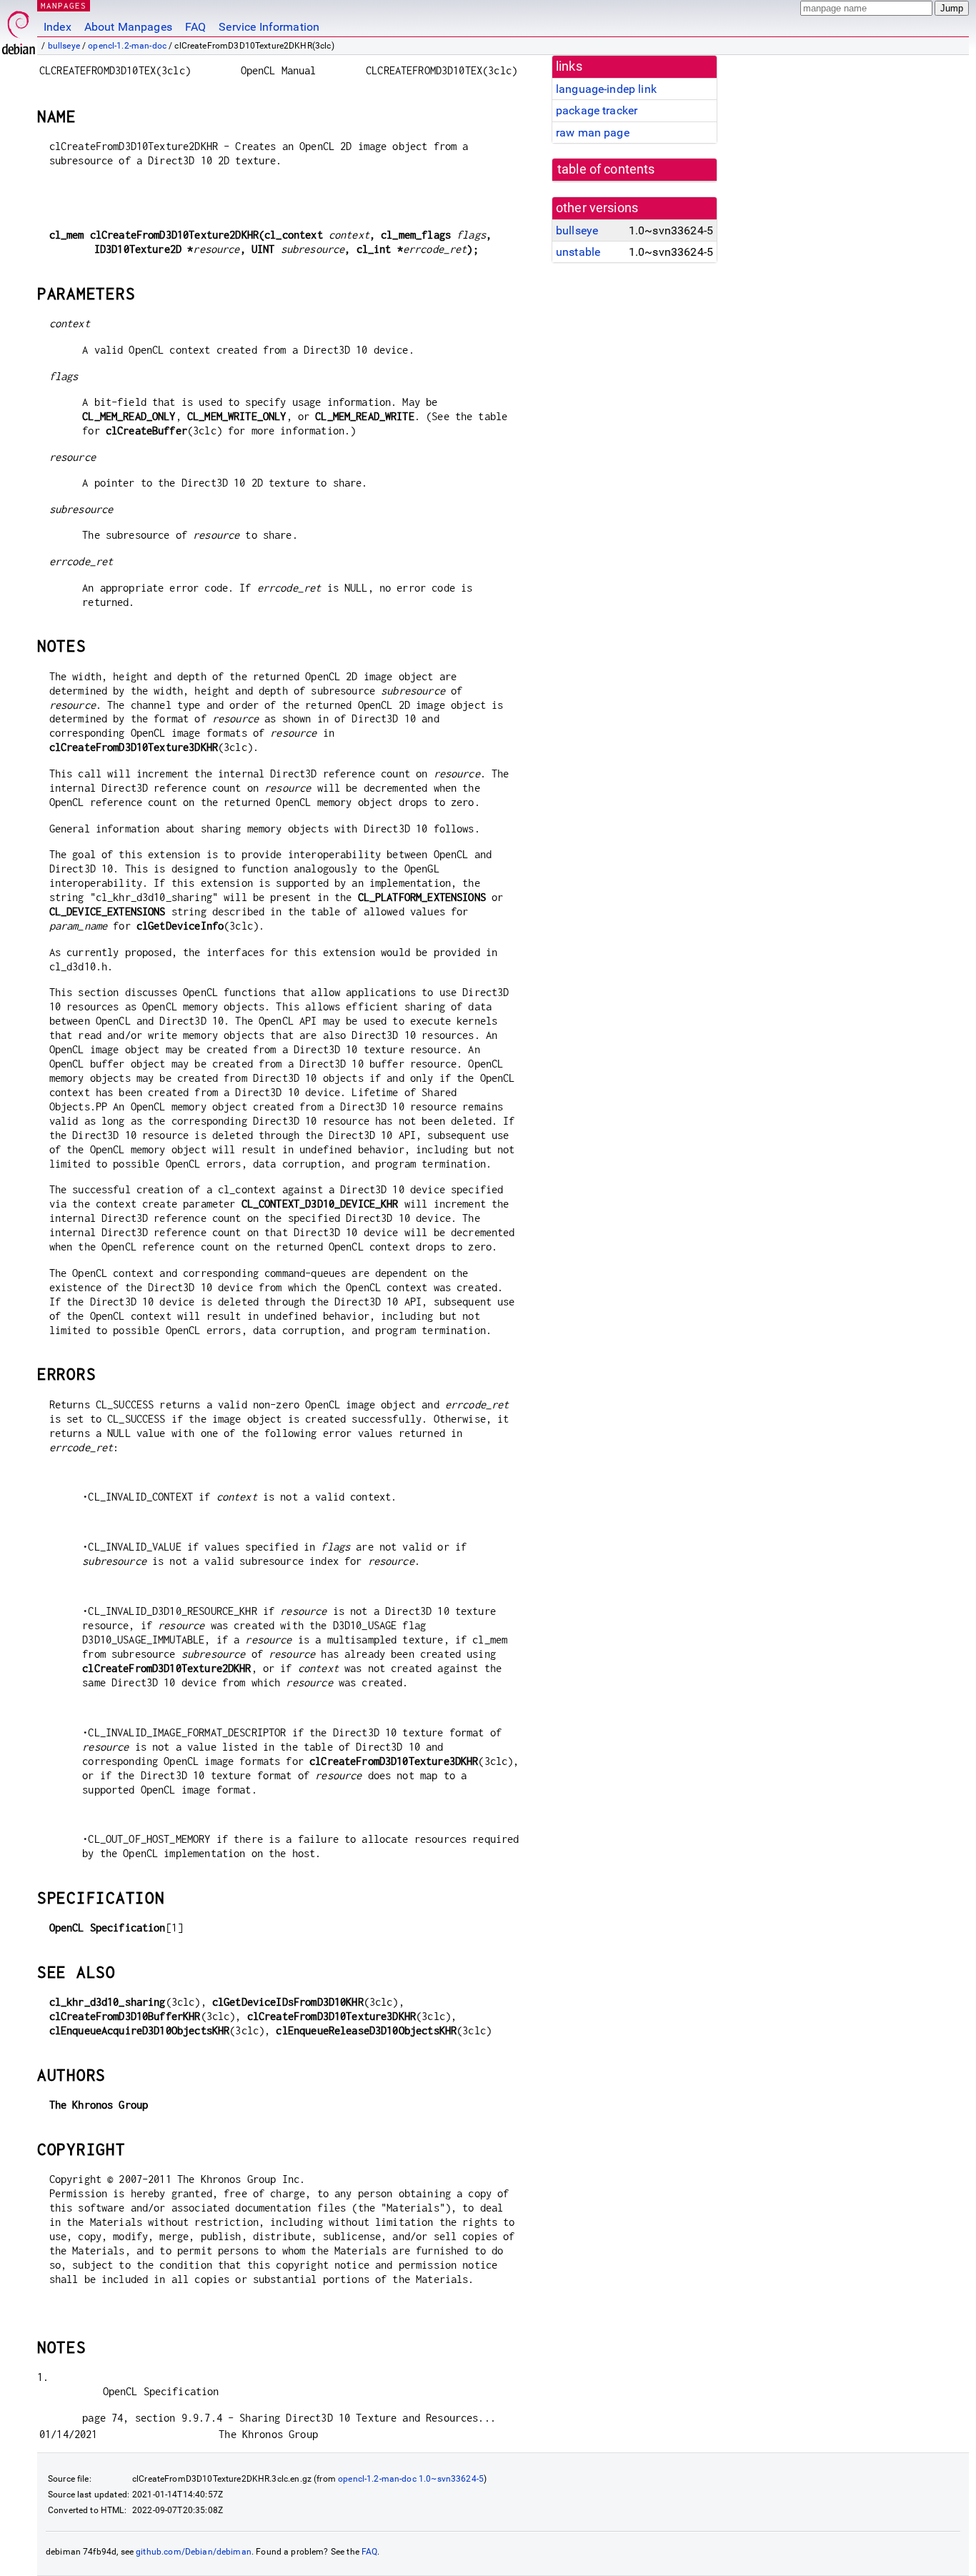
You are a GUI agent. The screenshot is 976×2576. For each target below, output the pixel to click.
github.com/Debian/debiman (194, 2552)
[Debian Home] (19, 29)
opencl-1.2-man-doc (127, 46)
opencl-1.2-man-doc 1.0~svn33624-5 (411, 2479)
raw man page (593, 133)
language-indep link (606, 89)
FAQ (195, 27)
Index (58, 27)
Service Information (269, 27)
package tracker (597, 110)
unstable (578, 252)
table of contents (606, 169)
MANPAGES (64, 5)
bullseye (64, 46)
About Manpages (128, 27)
